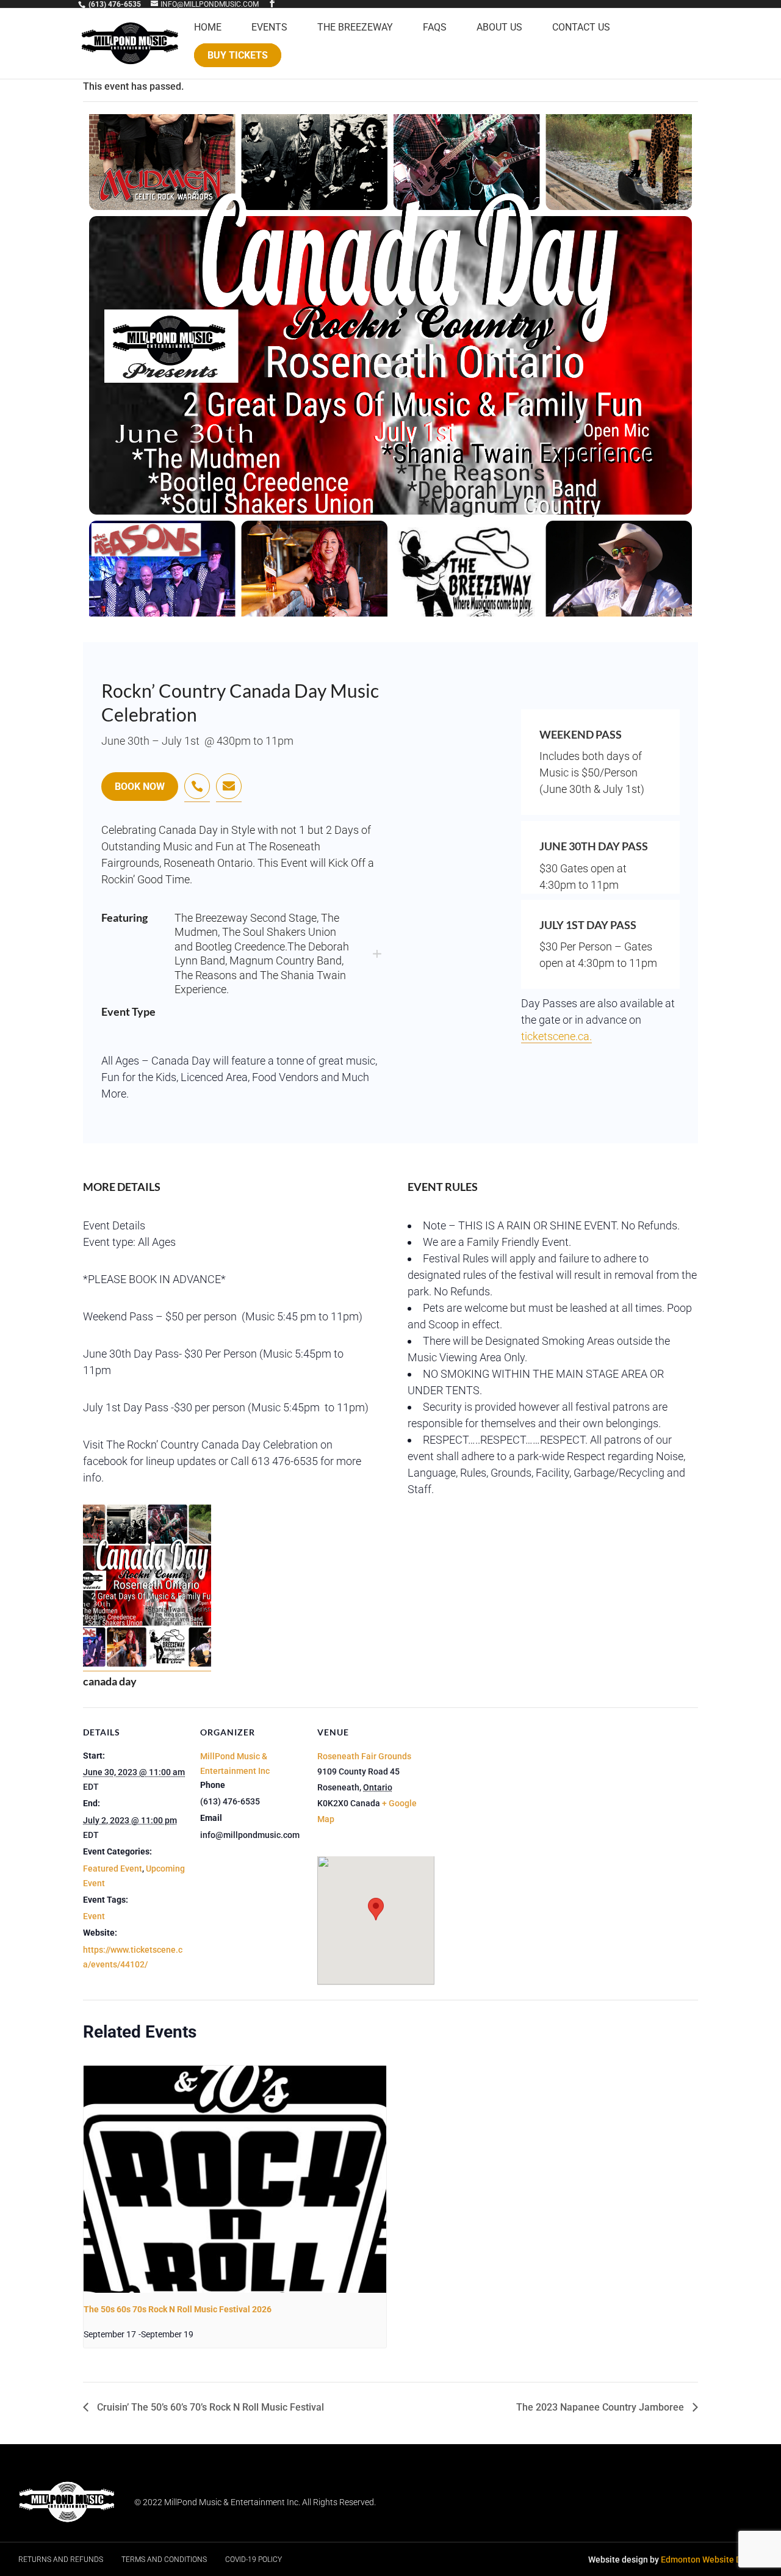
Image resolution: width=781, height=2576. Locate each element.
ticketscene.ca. (556, 1036)
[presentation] (235, 2179)
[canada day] (147, 1665)
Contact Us (581, 28)
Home (208, 28)
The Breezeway (355, 28)
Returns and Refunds (61, 2560)
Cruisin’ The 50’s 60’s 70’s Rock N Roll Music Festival (209, 2407)
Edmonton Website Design (712, 2560)
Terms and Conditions (164, 2560)
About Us (499, 28)
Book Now (140, 787)
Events (269, 28)
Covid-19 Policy (254, 2560)
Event (94, 1916)
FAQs (435, 28)
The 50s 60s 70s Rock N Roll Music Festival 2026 (178, 2309)
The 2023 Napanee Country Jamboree (601, 2407)
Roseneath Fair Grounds (364, 1756)
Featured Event (113, 1869)
